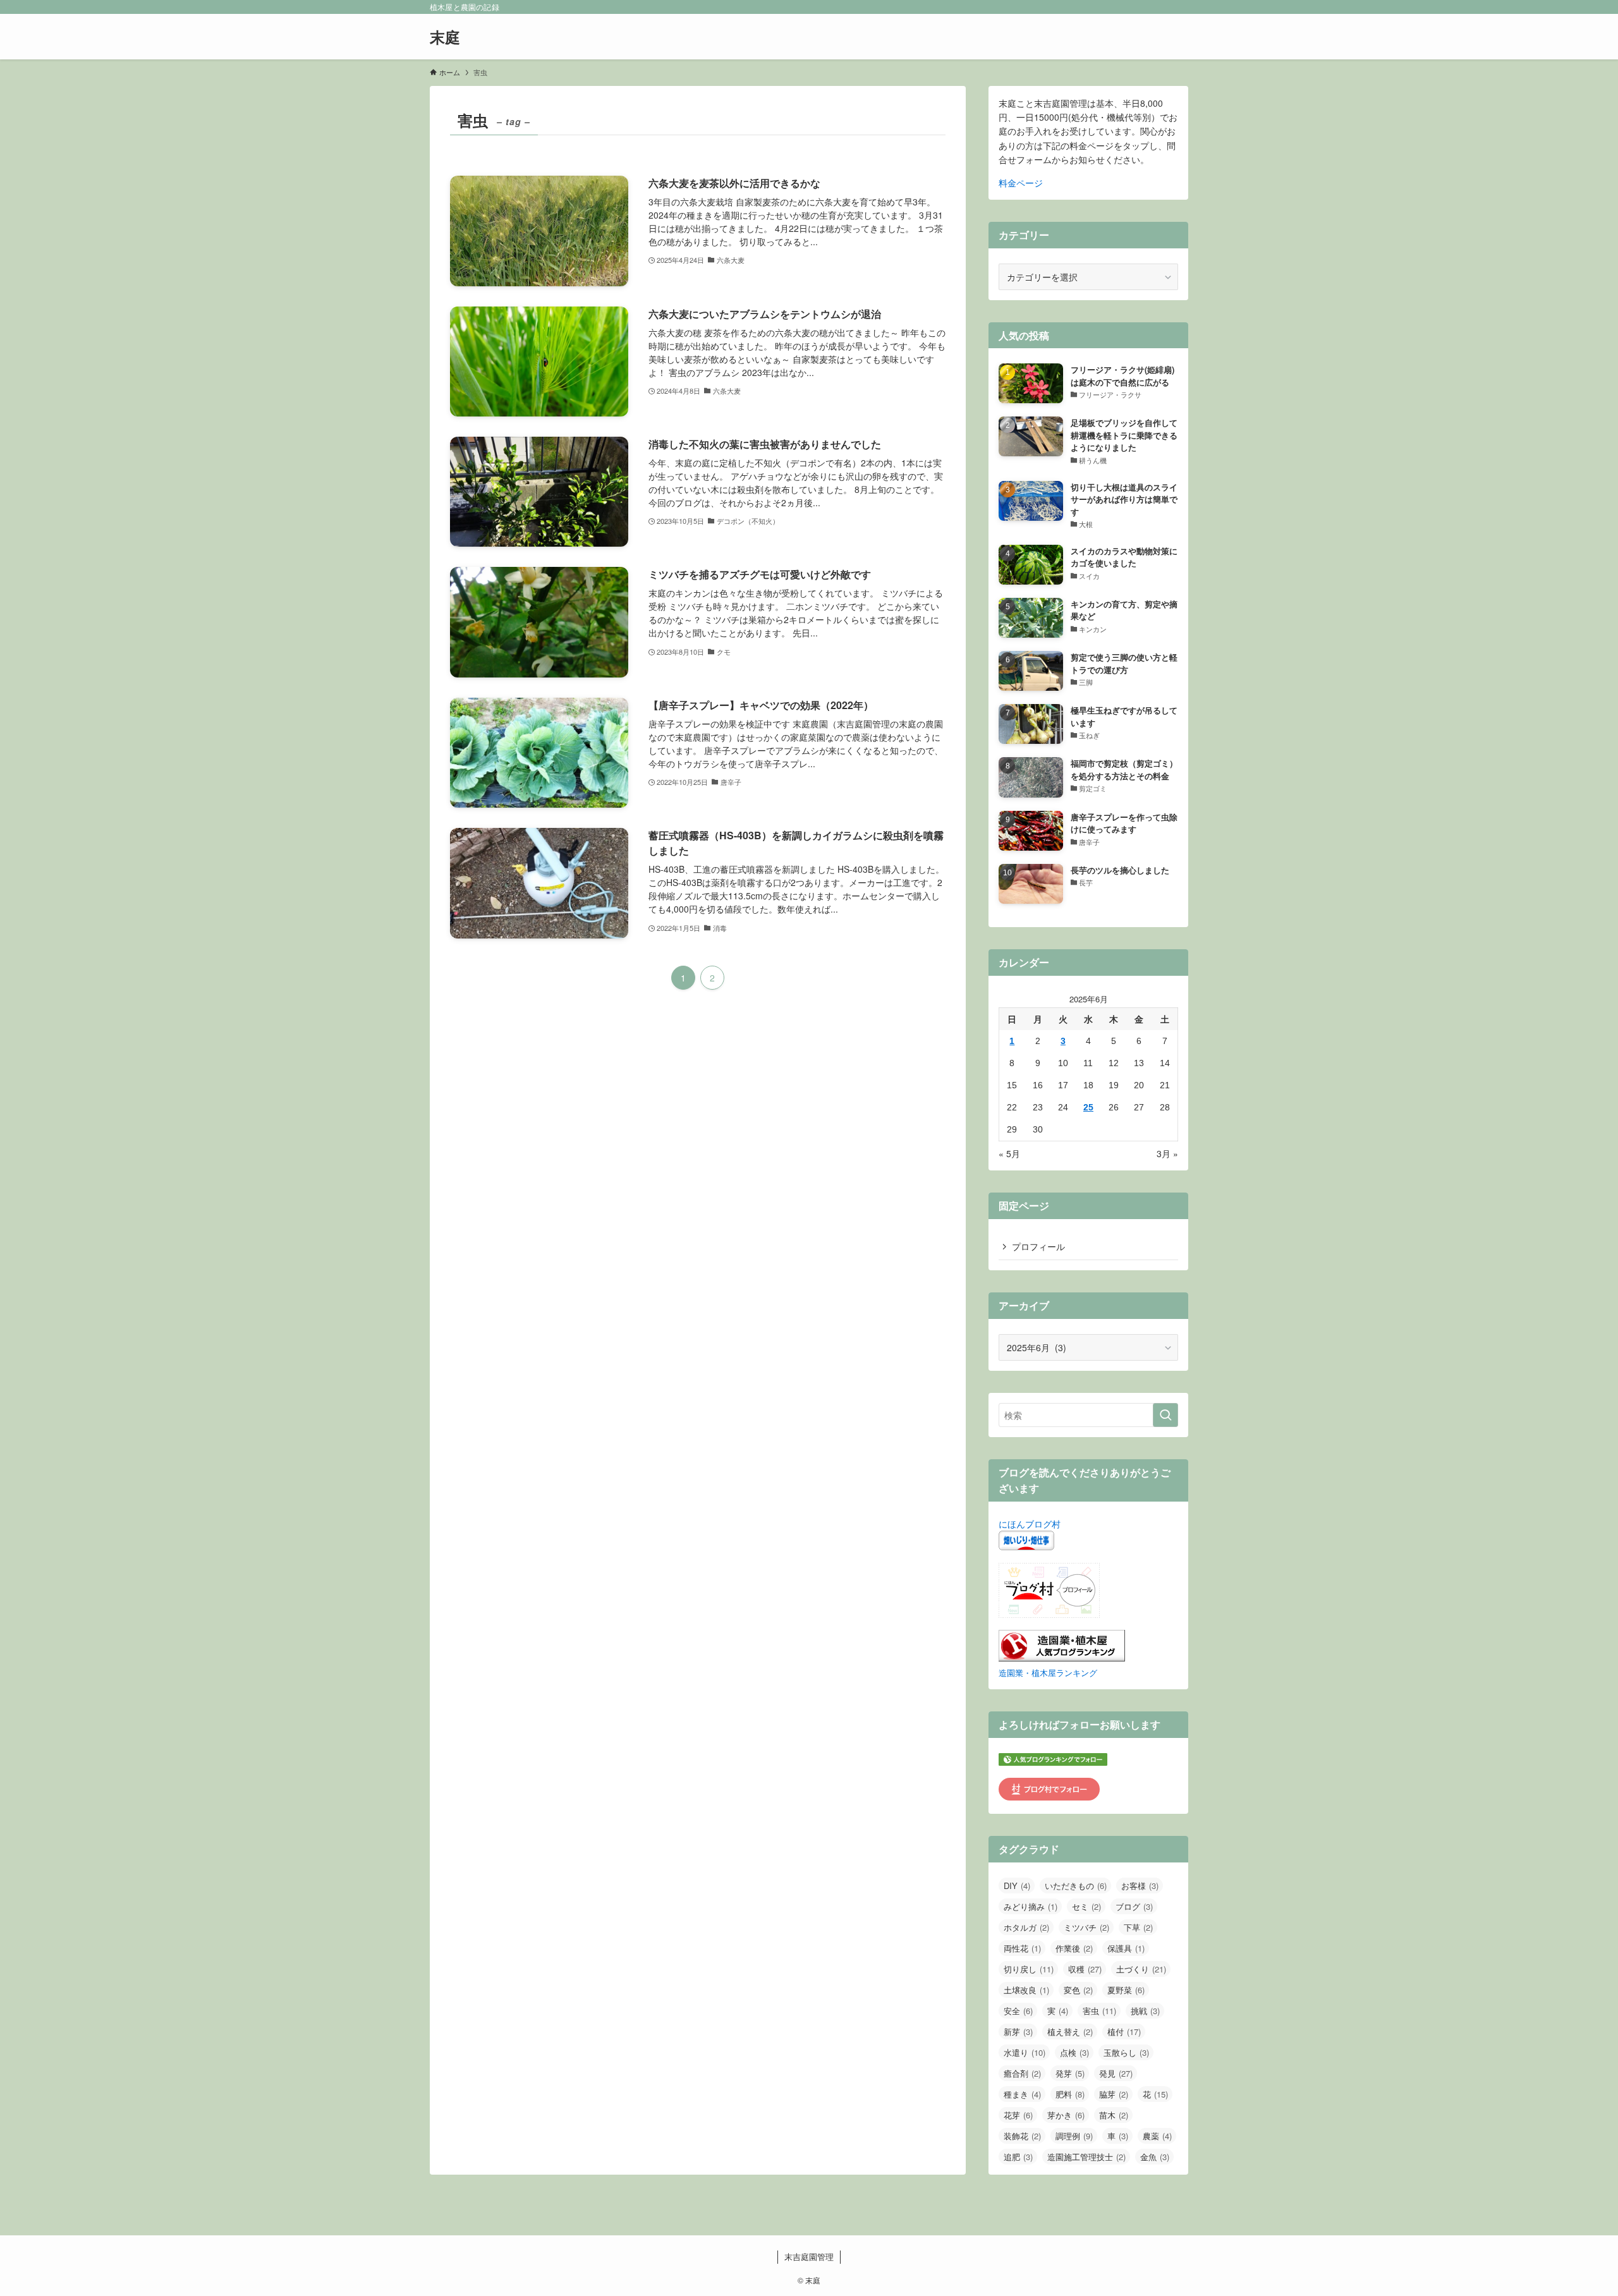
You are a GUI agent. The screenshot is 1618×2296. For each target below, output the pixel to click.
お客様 (1140, 1886)
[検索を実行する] (1165, 1415)
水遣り (1025, 2052)
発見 (1116, 2073)
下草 (1138, 1927)
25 (1088, 1107)
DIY (1017, 1886)
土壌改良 (1026, 1990)
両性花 (1022, 1948)
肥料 (1070, 2094)
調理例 (1074, 2136)
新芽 (1018, 2032)
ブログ (1134, 1906)
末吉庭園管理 (809, 2257)
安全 (1018, 2011)
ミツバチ (1086, 1927)
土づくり (1141, 1969)
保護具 (1126, 1948)
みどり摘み (1031, 1906)
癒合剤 (1022, 2073)
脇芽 (1114, 2094)
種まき (1022, 2094)
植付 (1124, 2032)
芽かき (1066, 2115)
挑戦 (1145, 2011)
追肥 (1018, 2157)
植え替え (1070, 2032)
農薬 (1157, 2136)
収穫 (1085, 1969)
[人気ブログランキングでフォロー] (1053, 1762)
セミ (1086, 1906)
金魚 (1155, 2157)
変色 (1078, 1990)
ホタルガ (1026, 1927)
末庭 (445, 37)
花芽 (1018, 2115)
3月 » (1167, 1153)
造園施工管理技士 (1086, 2157)
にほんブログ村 (1030, 1524)
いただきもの (1076, 1886)
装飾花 (1022, 2136)
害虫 (1099, 2011)
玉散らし (1126, 2052)
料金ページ (1021, 183)
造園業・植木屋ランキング (1048, 1673)
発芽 (1070, 2073)
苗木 (1114, 2115)
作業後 (1074, 1948)
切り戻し (1029, 1969)
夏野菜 (1126, 1990)
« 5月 (1009, 1153)
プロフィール (1038, 1246)
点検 (1074, 2052)
